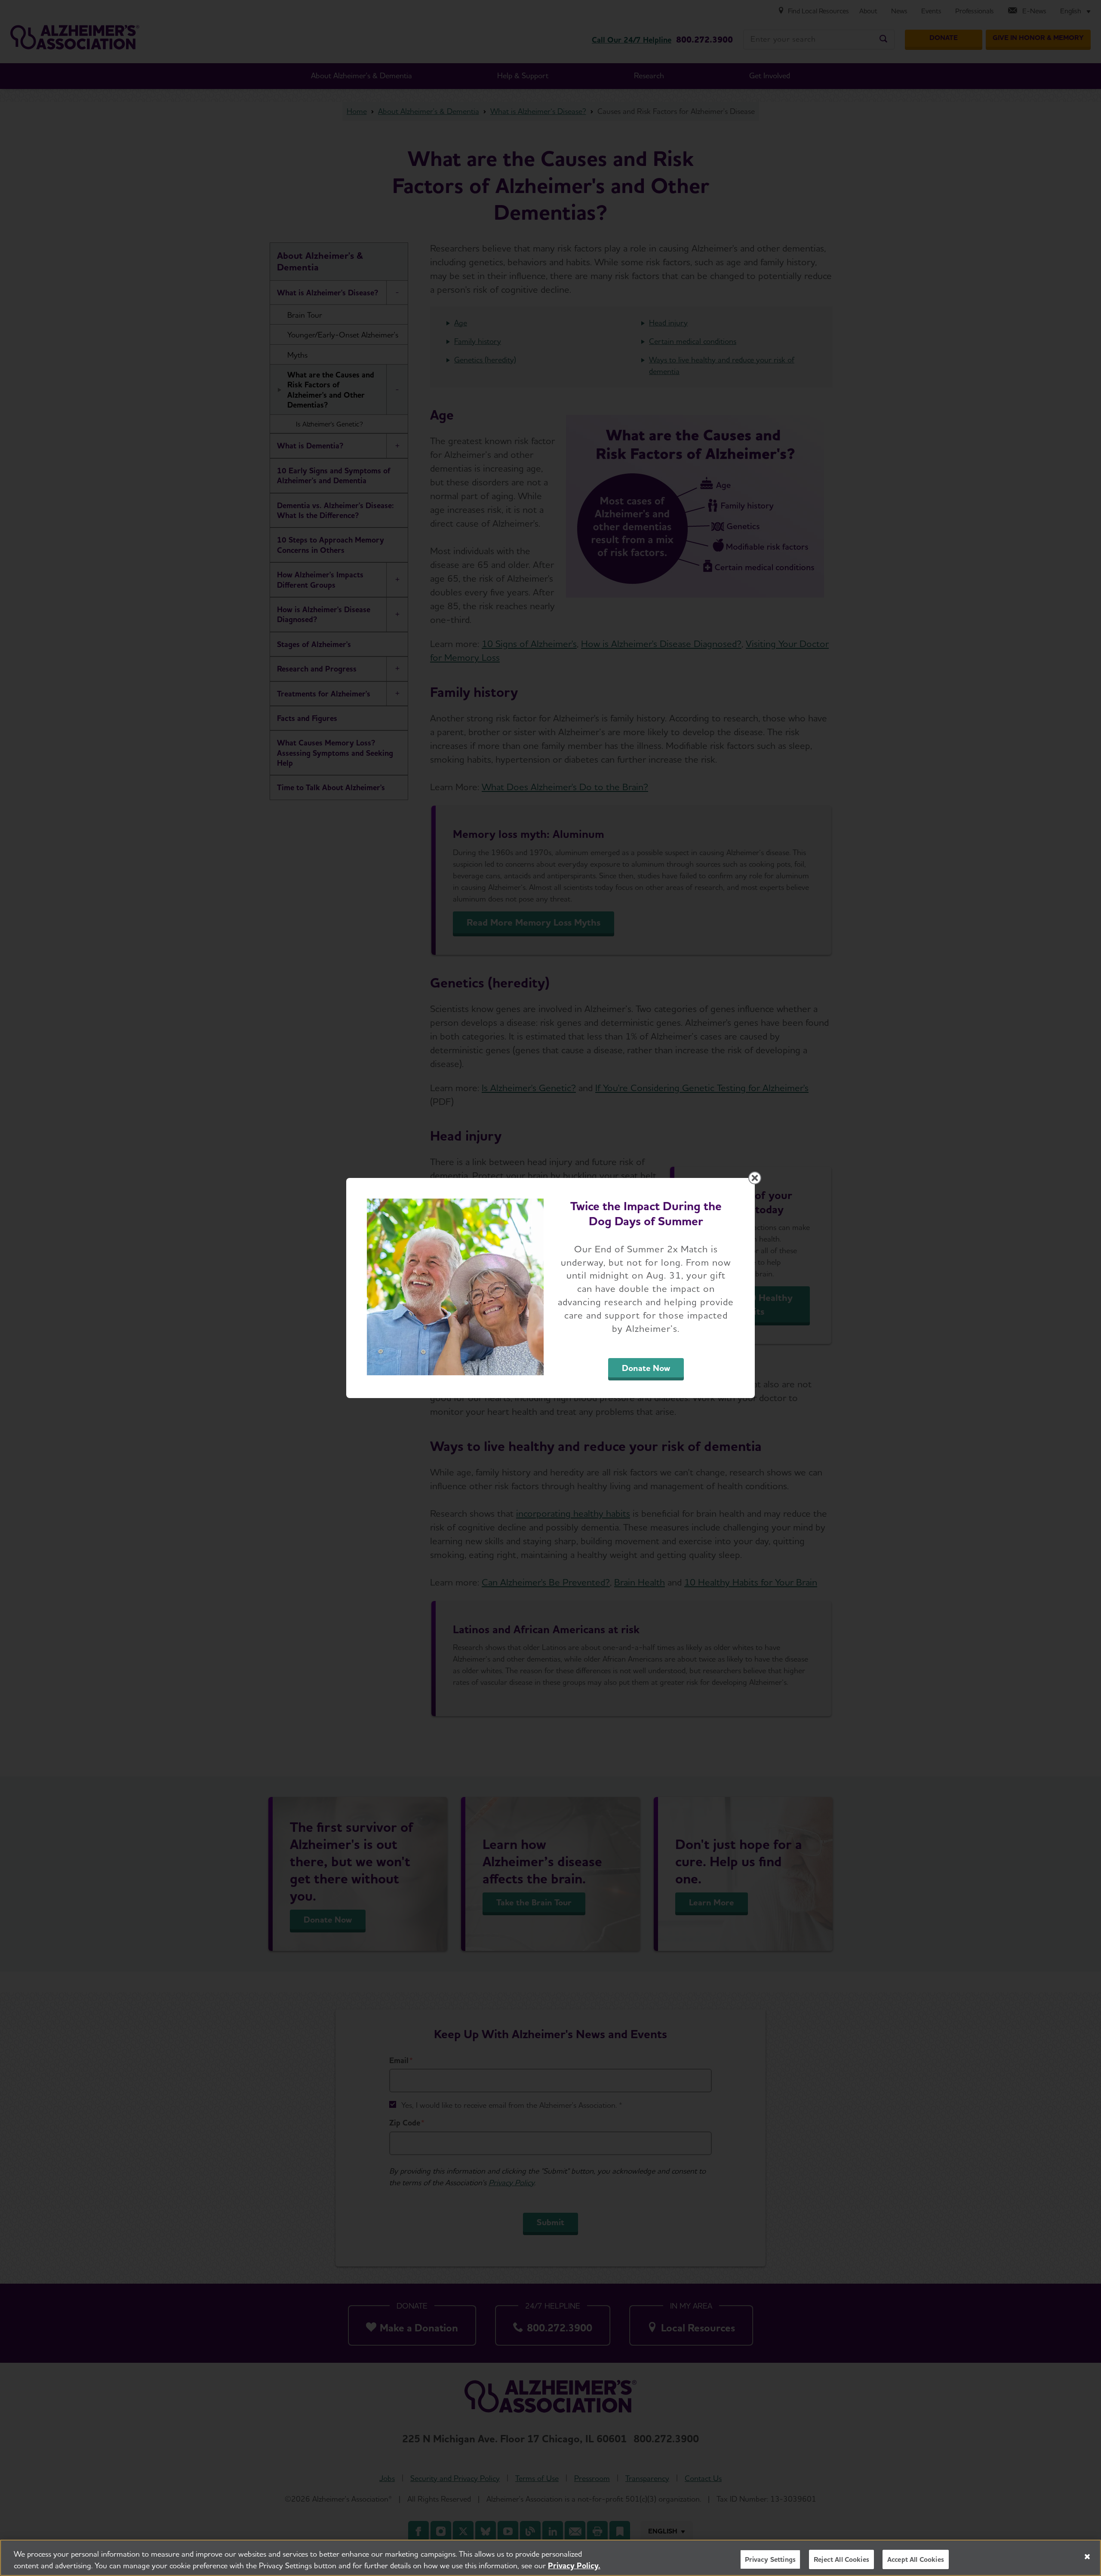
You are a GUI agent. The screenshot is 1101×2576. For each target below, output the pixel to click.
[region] (550, 2558)
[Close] (1087, 2557)
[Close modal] (755, 1178)
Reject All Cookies (841, 2559)
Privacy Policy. (574, 2565)
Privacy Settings (770, 2559)
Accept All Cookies (916, 2559)
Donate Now (646, 1368)
